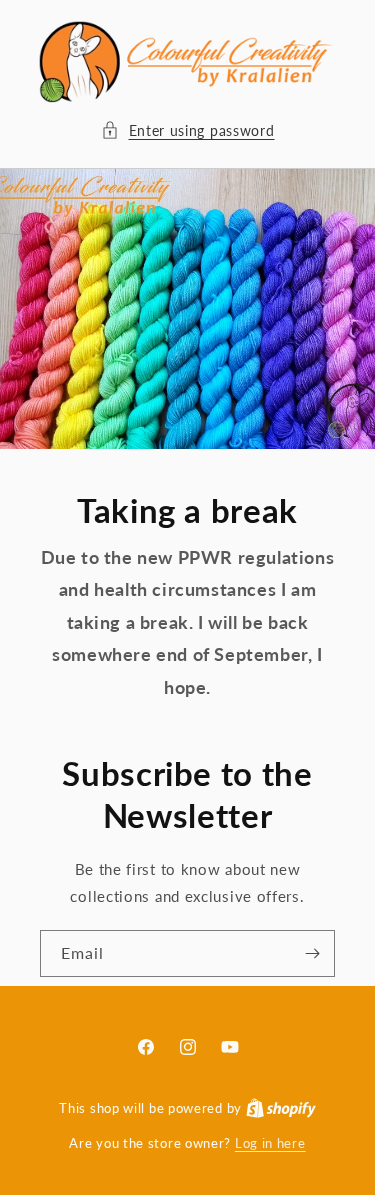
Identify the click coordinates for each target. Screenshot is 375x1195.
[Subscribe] (312, 953)
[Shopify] (281, 1108)
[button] (188, 130)
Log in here (270, 1143)
